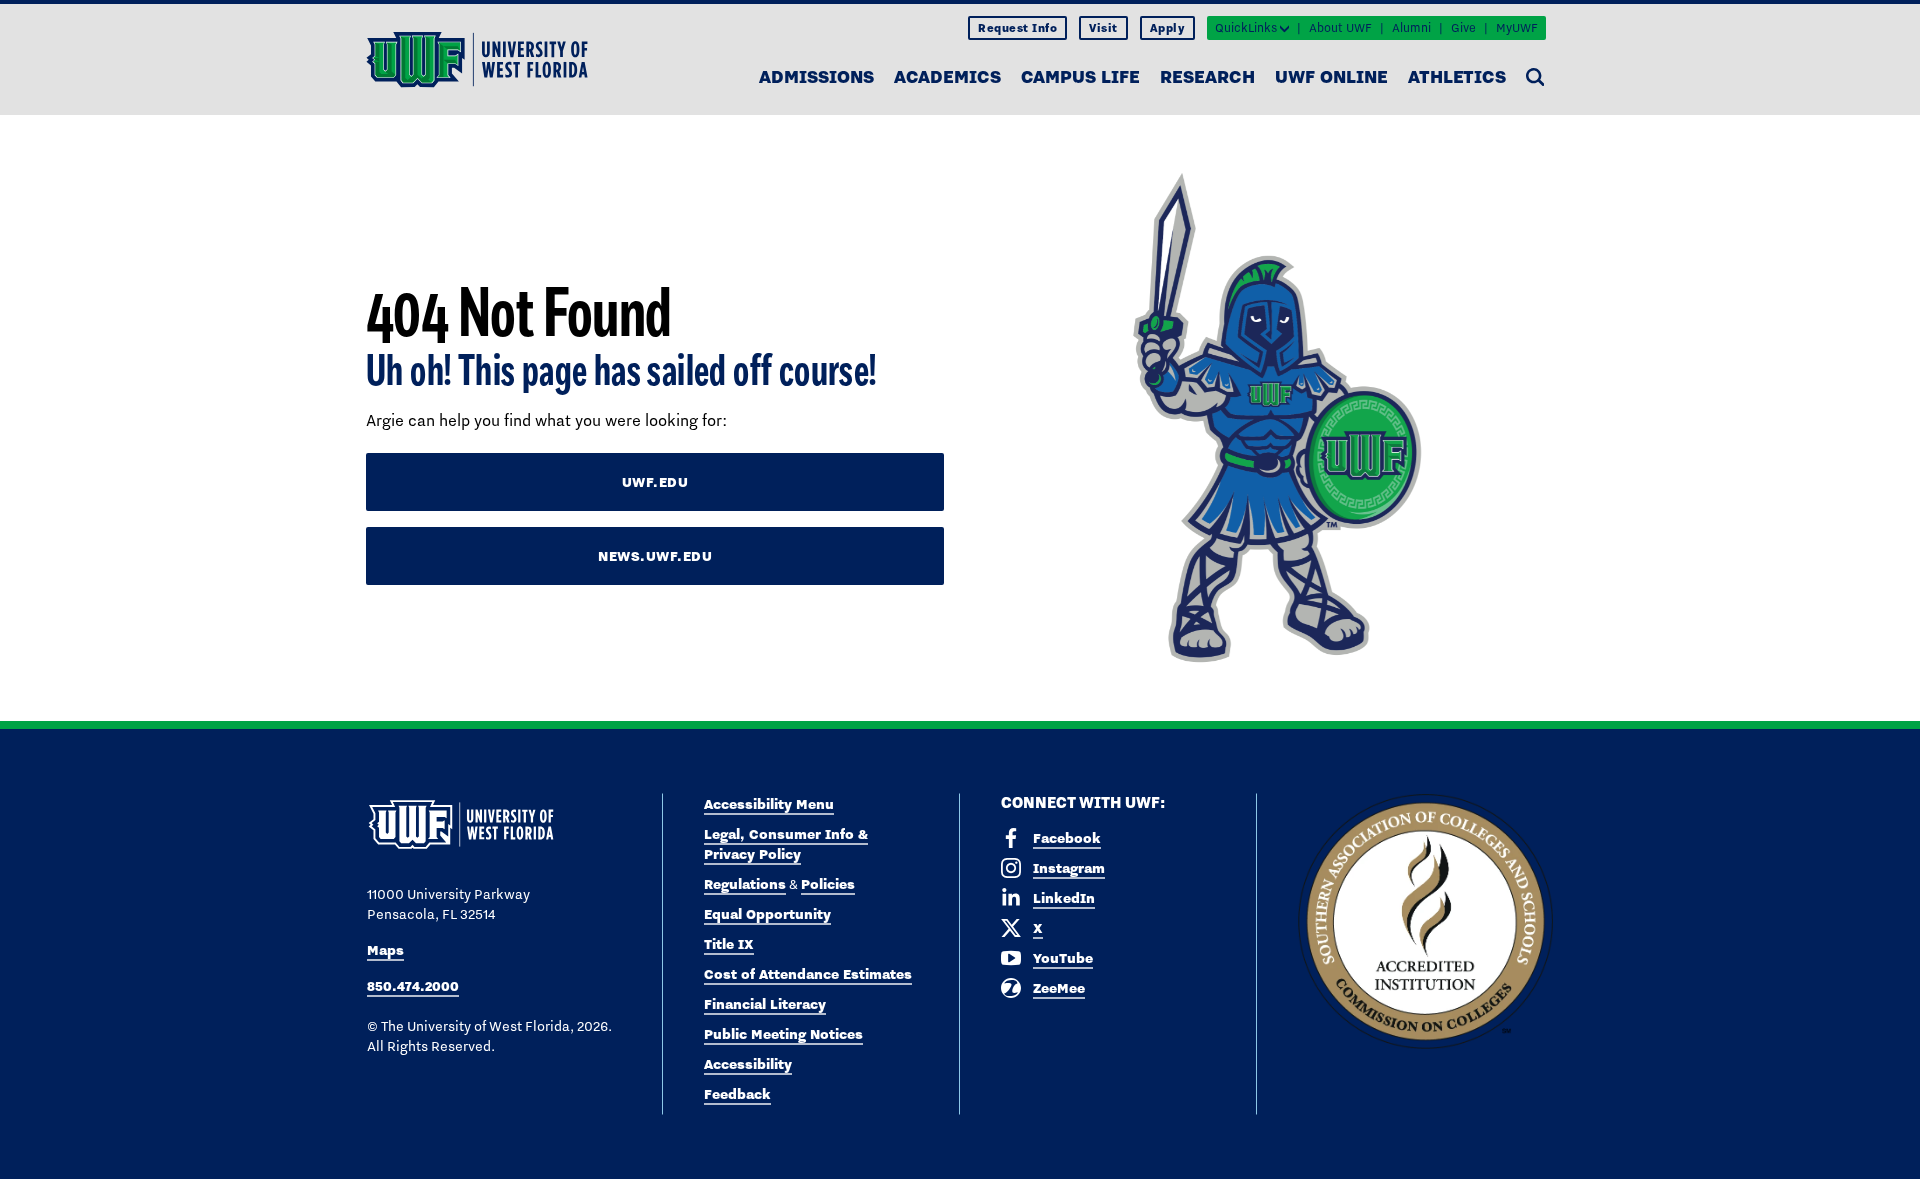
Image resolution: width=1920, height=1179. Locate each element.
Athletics (1457, 76)
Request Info (1017, 28)
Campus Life (1080, 76)
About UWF (1340, 28)
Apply (1168, 28)
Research (1207, 76)
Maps (385, 950)
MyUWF (1517, 28)
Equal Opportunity (767, 914)
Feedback (737, 1094)
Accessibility (748, 1064)
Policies (828, 884)
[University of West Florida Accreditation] (1425, 922)
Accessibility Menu (769, 804)
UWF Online (1331, 76)
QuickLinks (1246, 28)
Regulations (745, 884)
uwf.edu (655, 482)
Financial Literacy (765, 1004)
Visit (1103, 28)
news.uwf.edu (655, 556)
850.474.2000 (413, 986)
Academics (947, 76)
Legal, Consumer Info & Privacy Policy (786, 844)
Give (1463, 28)
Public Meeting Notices (783, 1034)
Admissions (816, 76)
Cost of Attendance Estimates (808, 974)
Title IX (729, 944)
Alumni (1411, 28)
